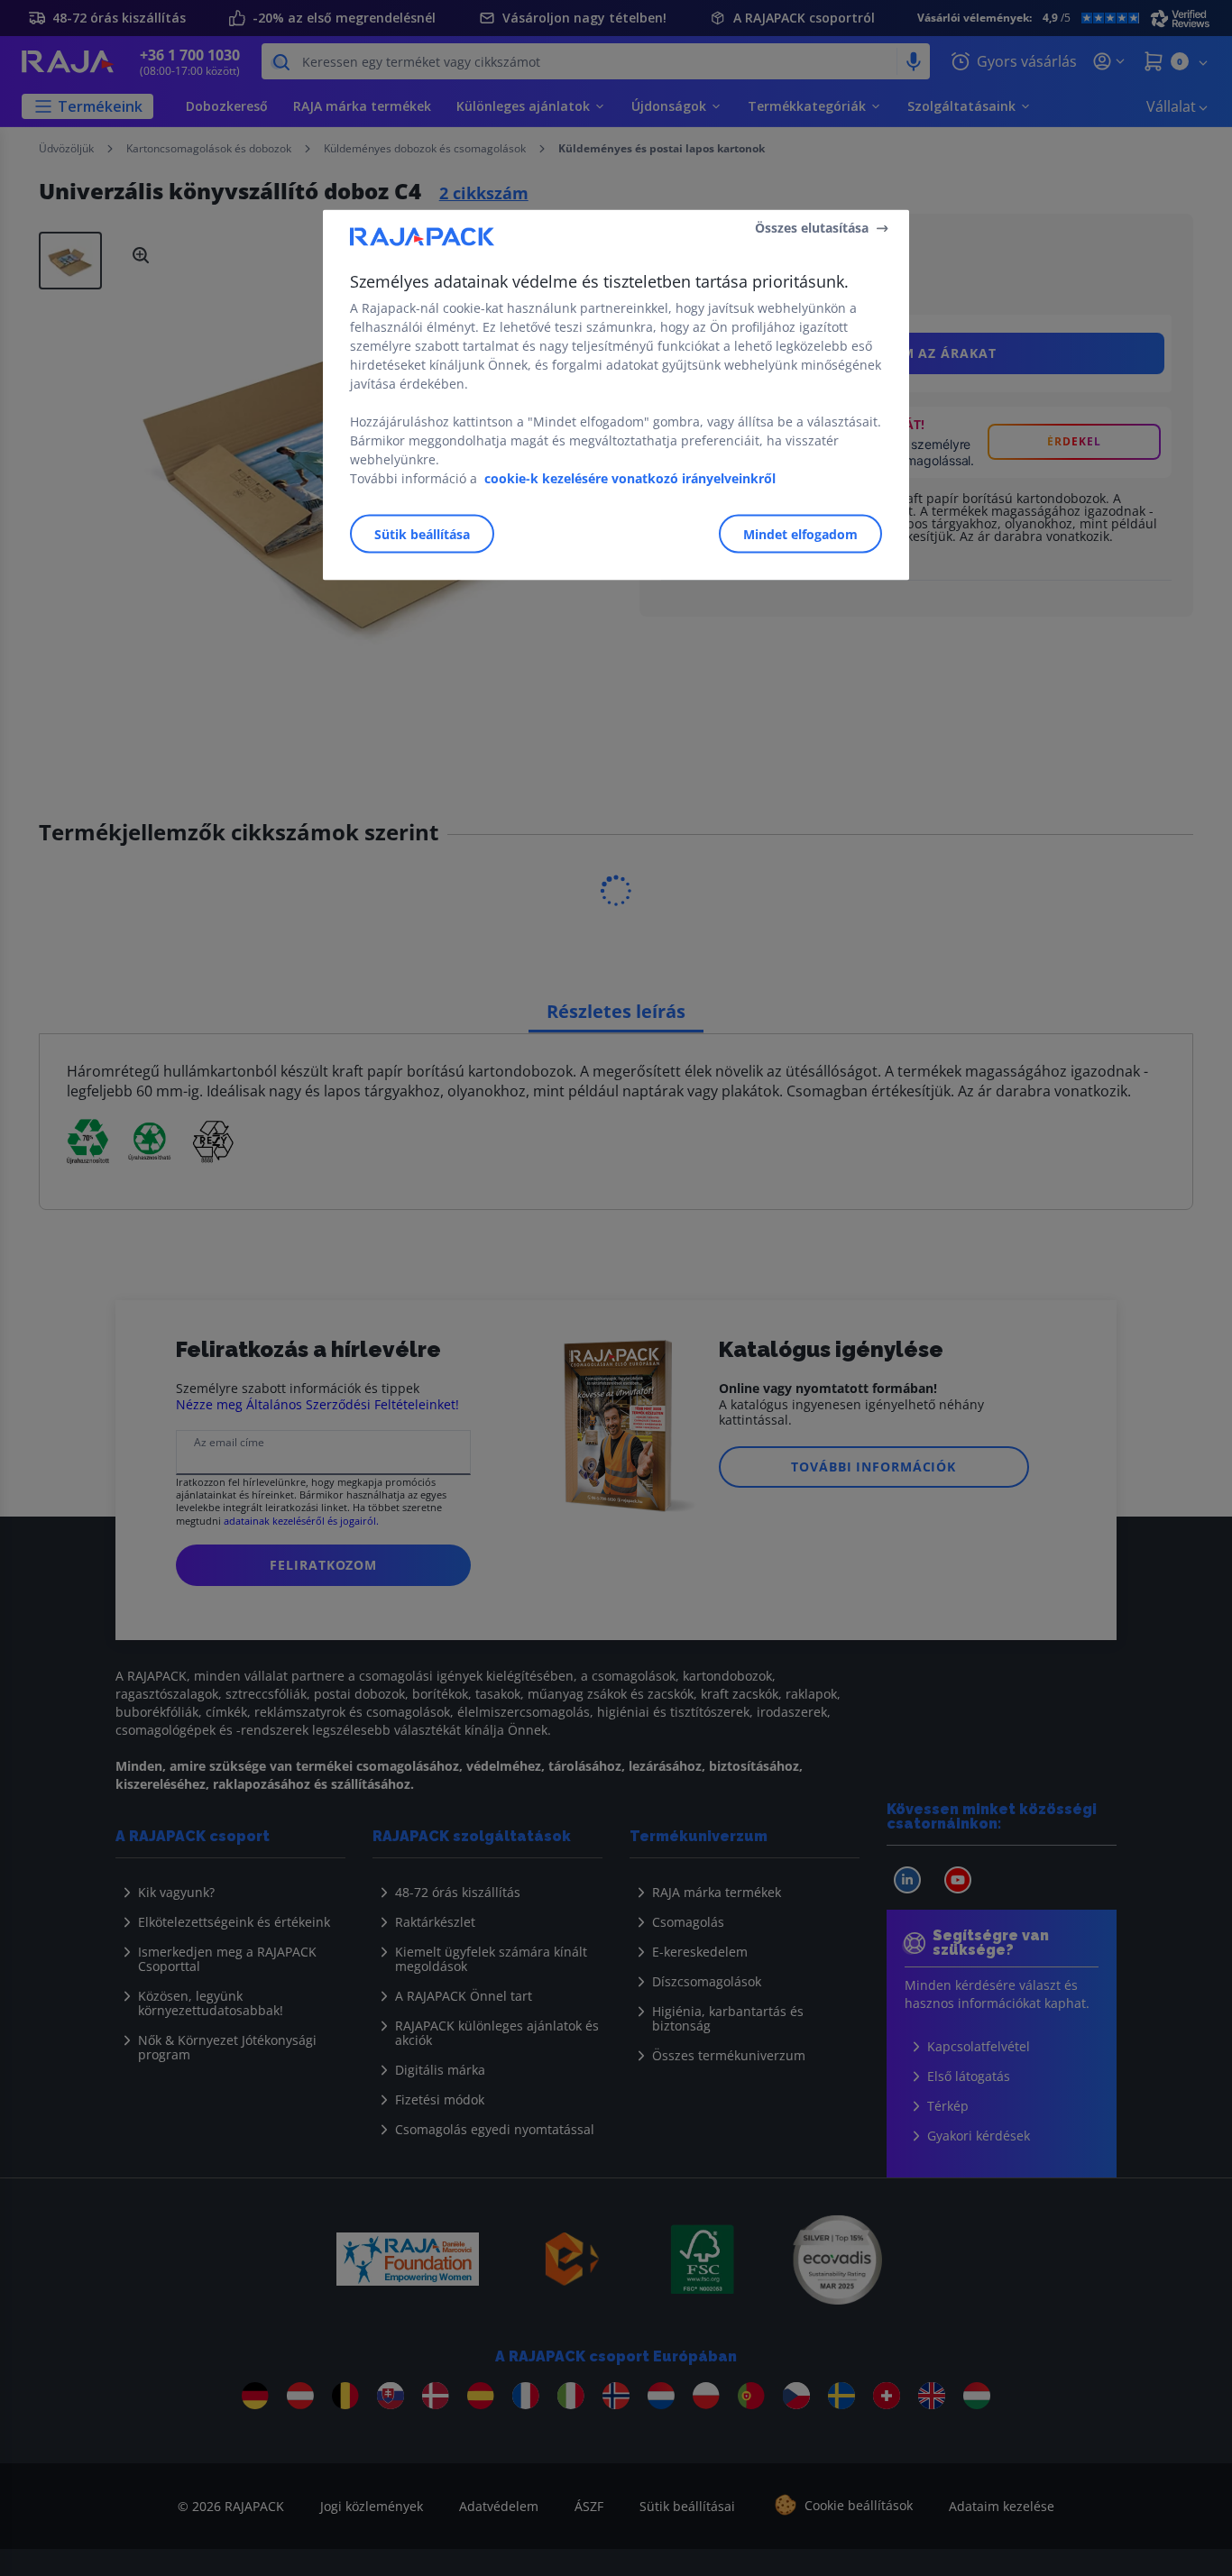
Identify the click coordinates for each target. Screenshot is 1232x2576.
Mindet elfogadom (800, 533)
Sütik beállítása (422, 533)
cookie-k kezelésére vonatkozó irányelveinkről (630, 477)
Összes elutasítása (812, 228)
